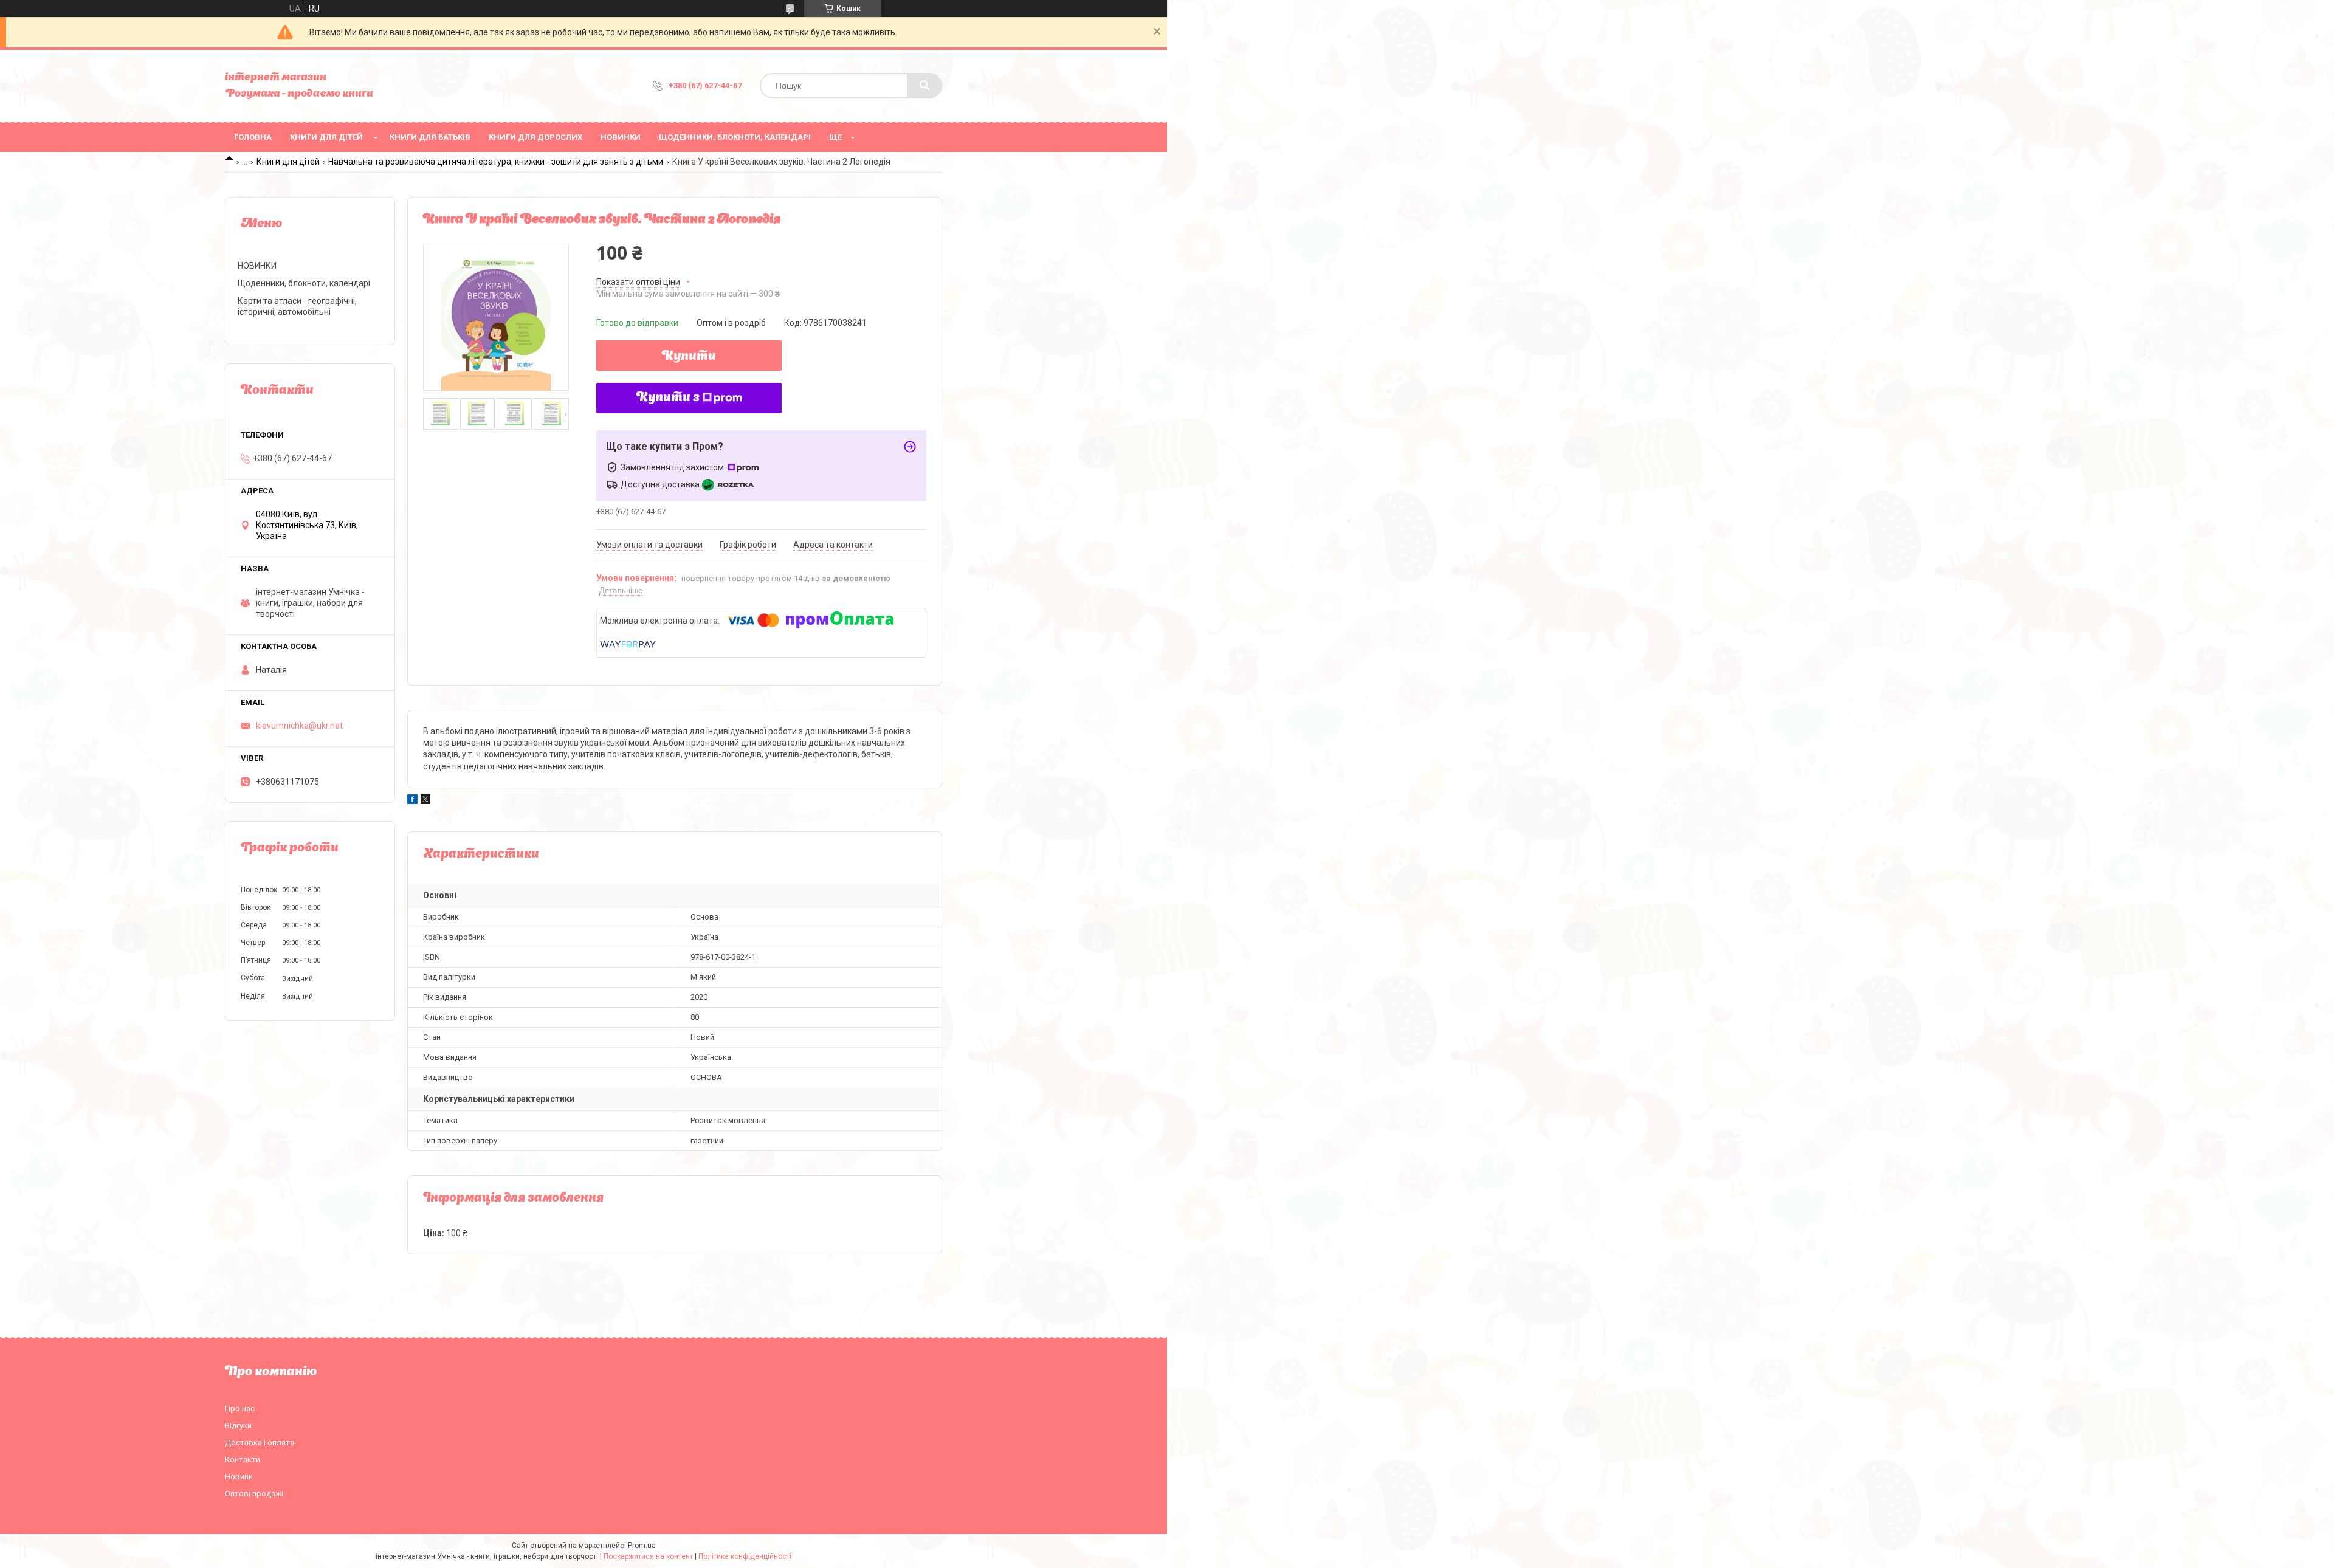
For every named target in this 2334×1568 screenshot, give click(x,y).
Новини (239, 1477)
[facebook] (412, 801)
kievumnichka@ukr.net (299, 726)
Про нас (240, 1408)
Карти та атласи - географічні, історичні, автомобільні (297, 306)
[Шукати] (924, 86)
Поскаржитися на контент (648, 1556)
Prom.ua (642, 1546)
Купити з (668, 398)
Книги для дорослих (535, 137)
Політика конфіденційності (745, 1556)
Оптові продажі (254, 1494)
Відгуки (238, 1425)
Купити (689, 357)
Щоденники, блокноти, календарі (735, 137)
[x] (425, 801)
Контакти (243, 1460)
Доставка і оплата (260, 1442)
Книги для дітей (326, 137)
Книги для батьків (430, 137)
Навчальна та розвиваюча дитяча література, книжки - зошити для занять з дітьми (496, 162)
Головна (253, 137)
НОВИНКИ (621, 137)
